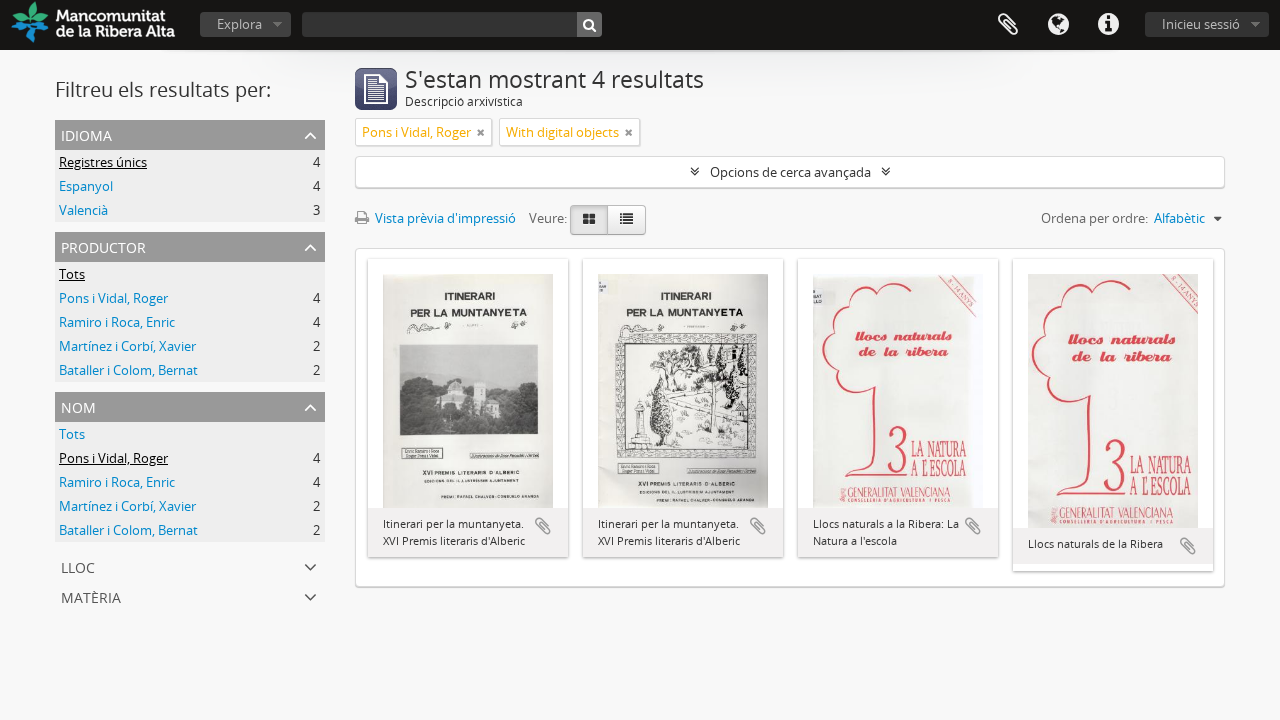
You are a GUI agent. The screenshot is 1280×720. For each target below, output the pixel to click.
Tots (72, 274)
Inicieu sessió (1201, 24)
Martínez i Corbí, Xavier (127, 346)
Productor (103, 245)
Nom (78, 405)
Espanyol (86, 186)
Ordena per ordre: (1094, 218)
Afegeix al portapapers (543, 526)
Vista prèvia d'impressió (444, 218)
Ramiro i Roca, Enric (117, 322)
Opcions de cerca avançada (790, 172)
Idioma (1058, 25)
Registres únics (103, 162)
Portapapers (1008, 25)
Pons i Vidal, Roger (113, 298)
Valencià (83, 210)
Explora (239, 24)
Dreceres (1108, 25)
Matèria (91, 595)
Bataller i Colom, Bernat (128, 370)
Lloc (78, 565)
